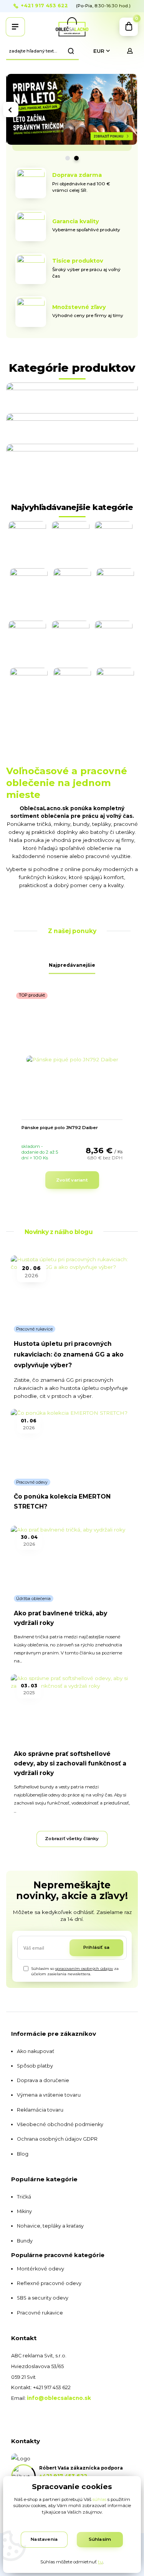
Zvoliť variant (72, 1180)
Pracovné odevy (32, 1482)
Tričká (24, 2197)
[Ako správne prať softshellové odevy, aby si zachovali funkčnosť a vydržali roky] (72, 1706)
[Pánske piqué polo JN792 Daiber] (72, 1059)
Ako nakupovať (36, 2051)
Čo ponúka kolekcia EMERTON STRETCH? (62, 1501)
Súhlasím (100, 2539)
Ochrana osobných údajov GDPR (57, 2139)
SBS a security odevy (43, 2298)
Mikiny (24, 2211)
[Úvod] (72, 27)
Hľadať (71, 51)
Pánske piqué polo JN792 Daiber (60, 1128)
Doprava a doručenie (43, 2080)
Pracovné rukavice (34, 1329)
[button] (11, 110)
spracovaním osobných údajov (84, 1969)
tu (100, 2562)
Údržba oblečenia (33, 1599)
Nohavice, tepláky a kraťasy (50, 2226)
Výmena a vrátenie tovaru (49, 2095)
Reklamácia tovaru (40, 2110)
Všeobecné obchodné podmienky (60, 2124)
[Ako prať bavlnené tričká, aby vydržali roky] (72, 1558)
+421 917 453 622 (44, 6)
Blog (23, 2154)
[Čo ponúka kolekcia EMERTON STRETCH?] (72, 1441)
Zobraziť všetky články (72, 1839)
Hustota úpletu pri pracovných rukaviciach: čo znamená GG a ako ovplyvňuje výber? (69, 1354)
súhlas (99, 2499)
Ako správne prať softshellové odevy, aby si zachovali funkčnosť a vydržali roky (70, 1764)
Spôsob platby (35, 2066)
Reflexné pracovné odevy (49, 2283)
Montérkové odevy (41, 2269)
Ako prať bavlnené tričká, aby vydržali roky (60, 1618)
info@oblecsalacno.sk (59, 2398)
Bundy (25, 2241)
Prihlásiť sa (96, 1947)
